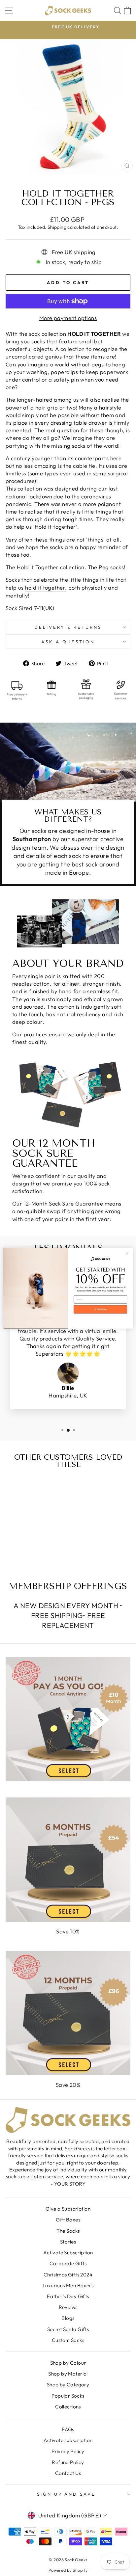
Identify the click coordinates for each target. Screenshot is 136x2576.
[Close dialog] (127, 1253)
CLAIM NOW (100, 1309)
